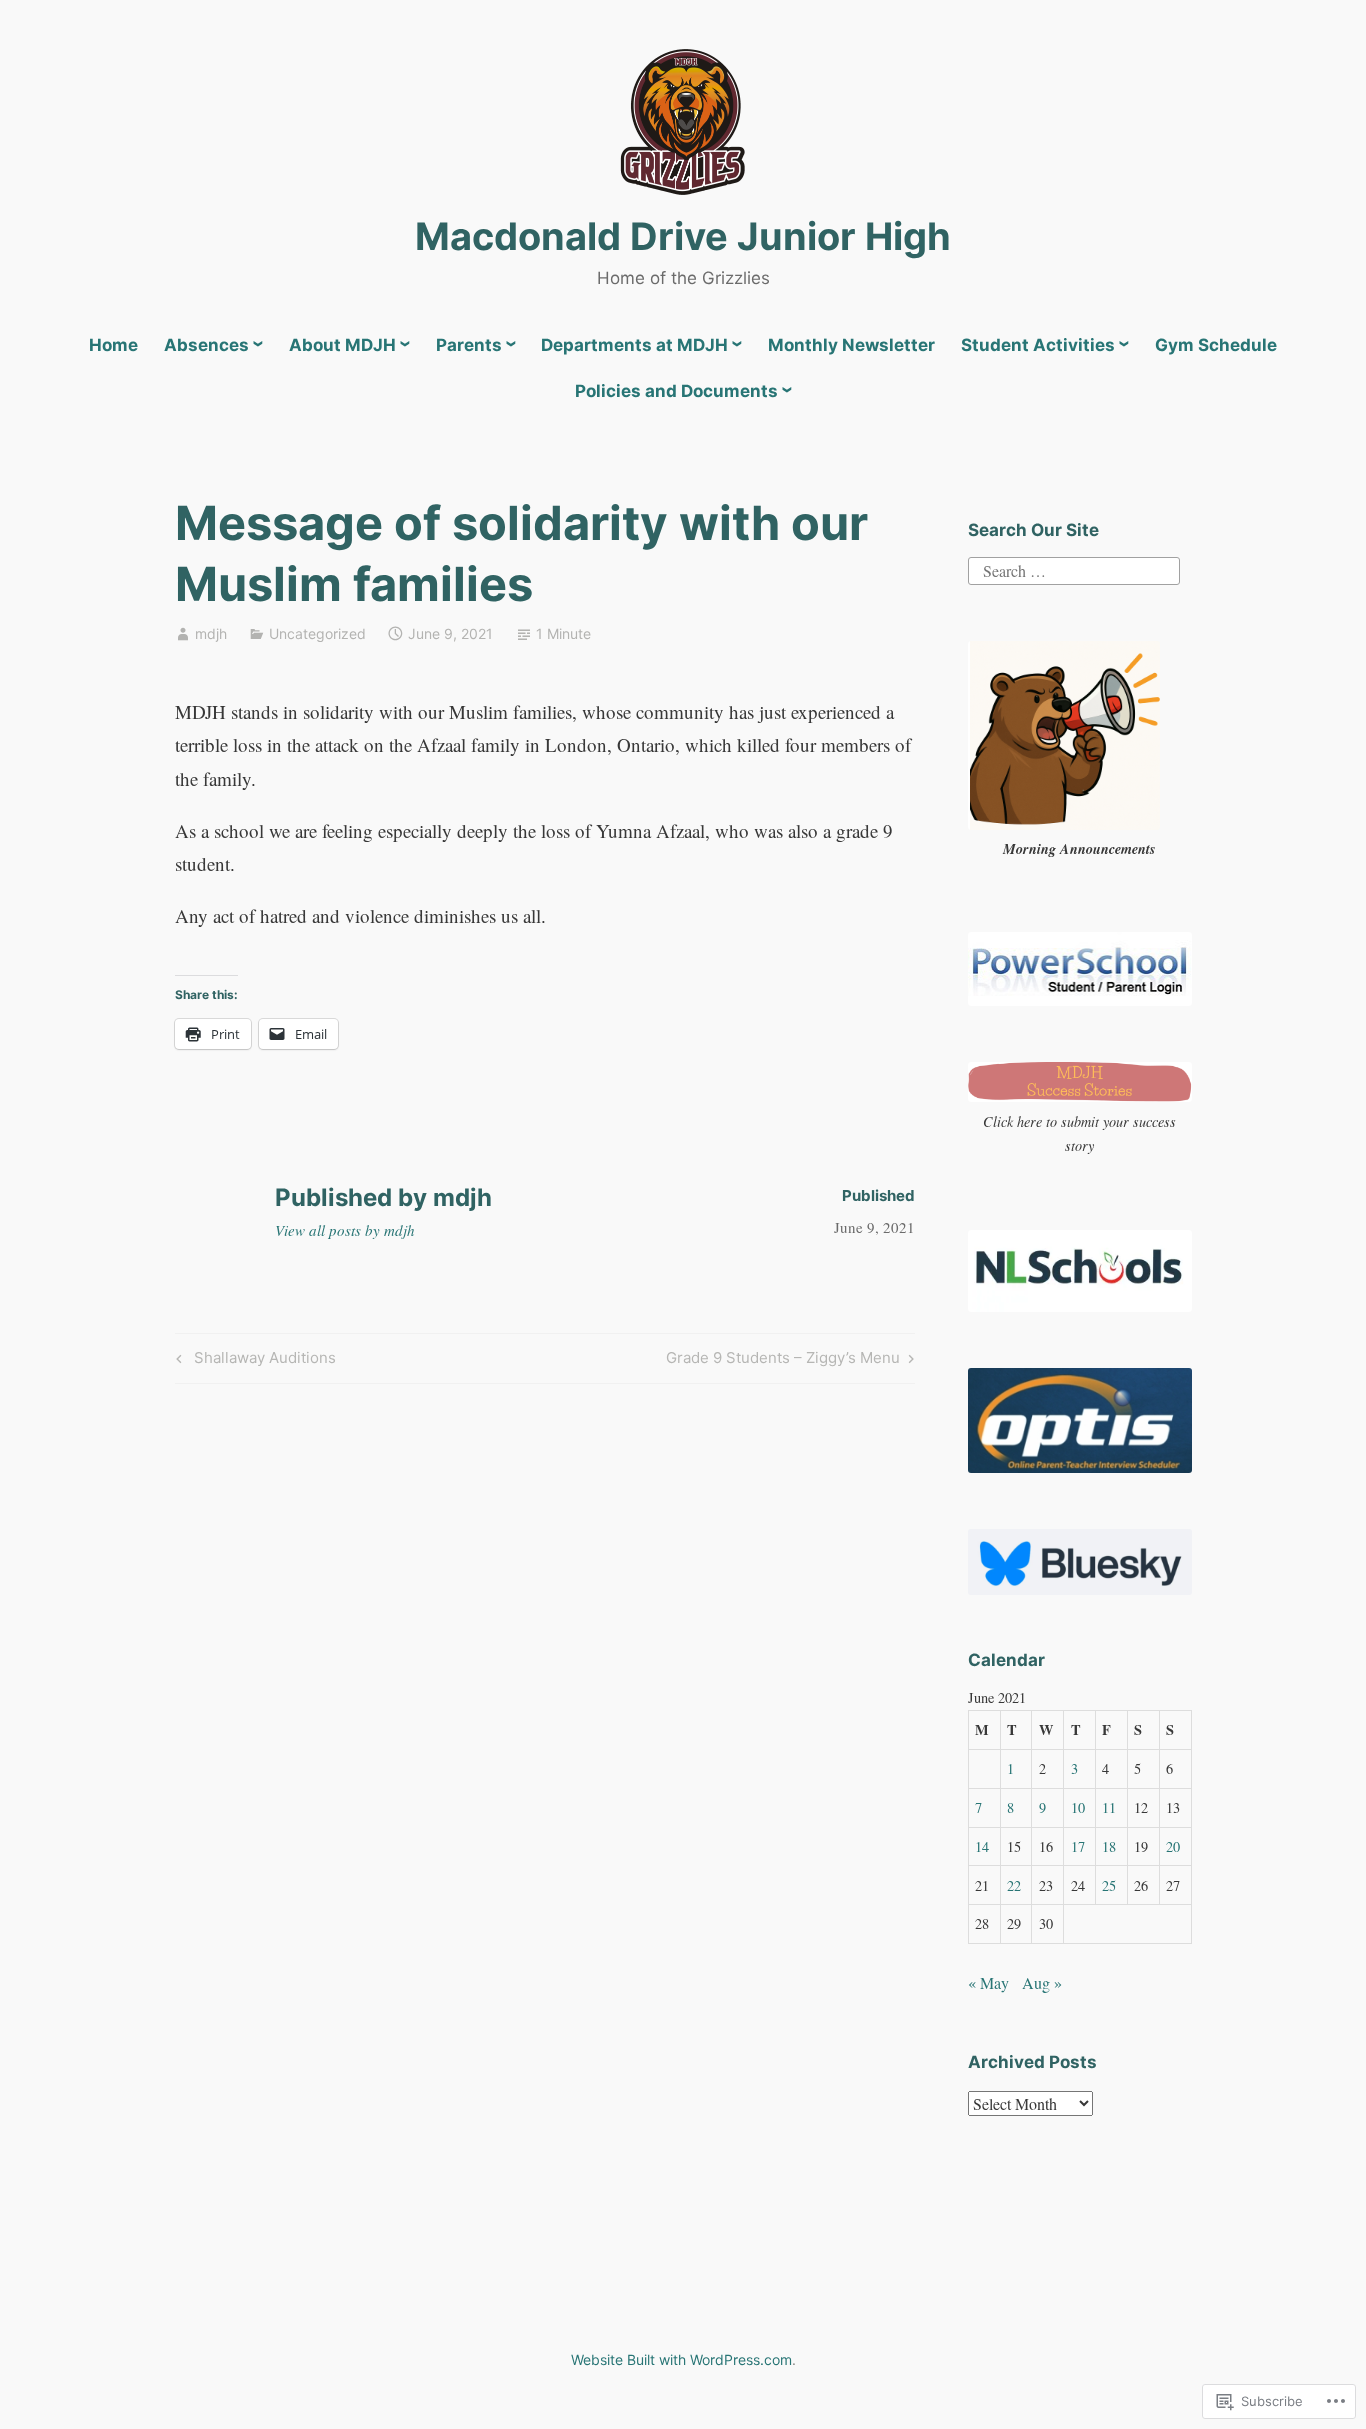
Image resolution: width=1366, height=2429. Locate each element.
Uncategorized (317, 633)
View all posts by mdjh (345, 1230)
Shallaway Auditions (253, 1361)
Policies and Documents (676, 391)
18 (1109, 1846)
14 (982, 1846)
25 (1109, 1885)
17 (1078, 1846)
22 (1014, 1885)
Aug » (1042, 1982)
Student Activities (1038, 345)
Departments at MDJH (634, 345)
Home (113, 345)
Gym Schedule (1216, 345)
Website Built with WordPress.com (681, 2359)
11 (1109, 1807)
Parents (469, 345)
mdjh (211, 633)
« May (988, 1982)
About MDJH (342, 345)
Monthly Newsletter (851, 345)
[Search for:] (1074, 567)
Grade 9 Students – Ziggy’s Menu (783, 1361)
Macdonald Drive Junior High (683, 236)
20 (1173, 1846)
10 (1078, 1807)
